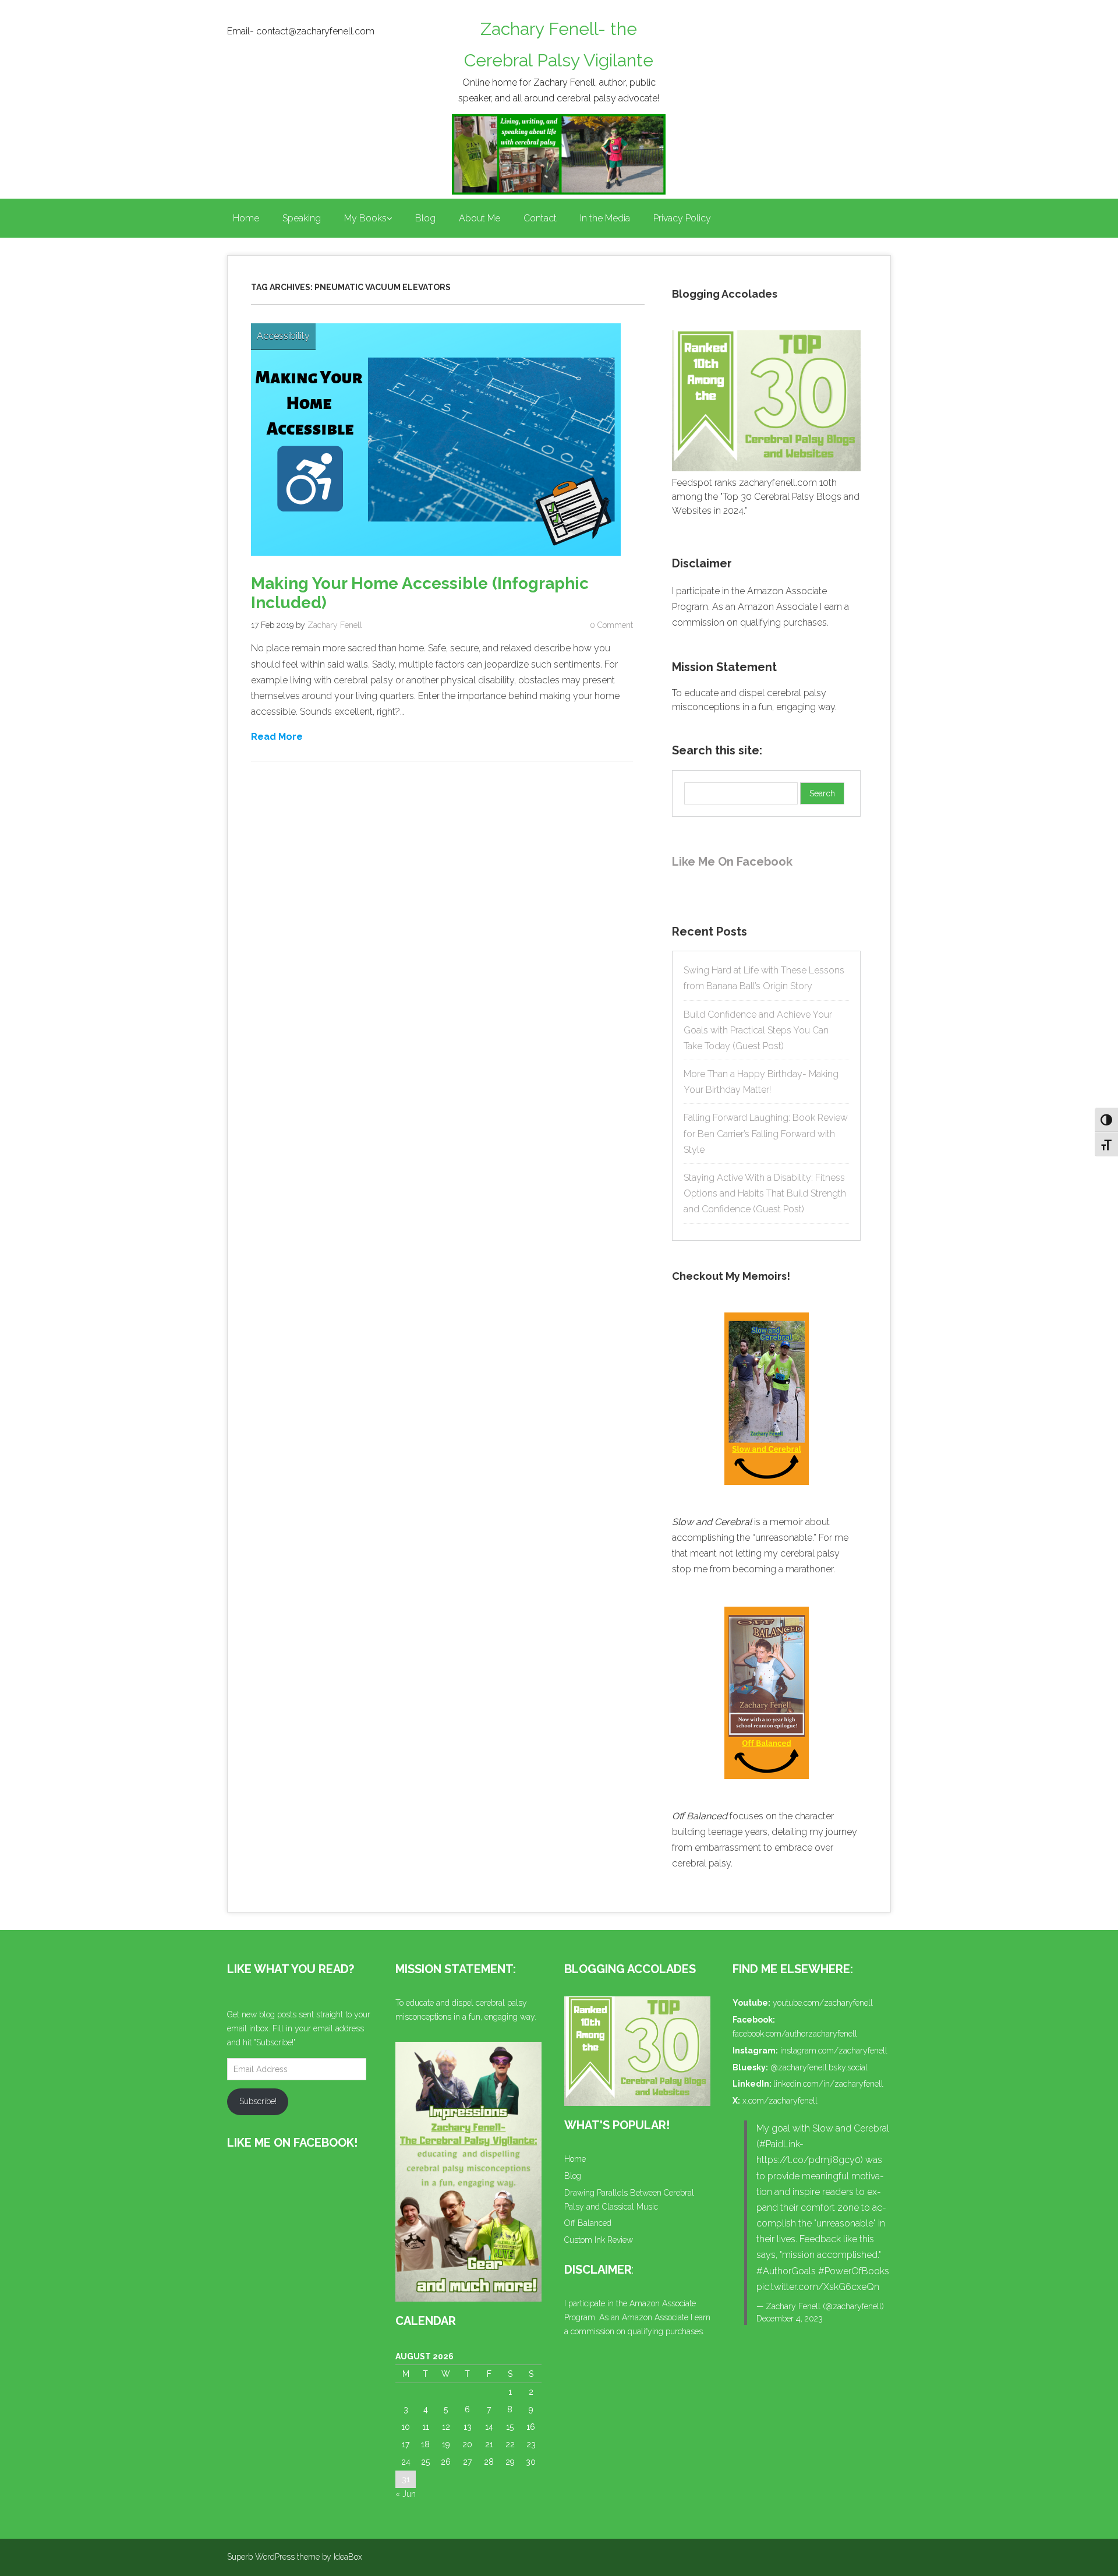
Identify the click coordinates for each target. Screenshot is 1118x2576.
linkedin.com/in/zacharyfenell (828, 2084)
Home (246, 218)
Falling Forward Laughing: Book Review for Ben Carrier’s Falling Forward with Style (766, 1133)
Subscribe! (258, 2101)
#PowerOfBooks (854, 2271)
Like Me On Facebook (732, 862)
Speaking (302, 218)
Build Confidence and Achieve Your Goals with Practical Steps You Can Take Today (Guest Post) (758, 1030)
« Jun (406, 2494)
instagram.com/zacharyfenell (834, 2051)
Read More (277, 736)
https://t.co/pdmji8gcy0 (809, 2160)
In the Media (605, 218)
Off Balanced (588, 2223)
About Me (480, 218)
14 (489, 2427)
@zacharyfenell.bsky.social (819, 2067)
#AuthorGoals (786, 2271)
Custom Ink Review (599, 2240)
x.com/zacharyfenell (780, 2101)
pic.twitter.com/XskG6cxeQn (818, 2287)
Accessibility (283, 336)
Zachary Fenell (335, 625)
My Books (365, 218)
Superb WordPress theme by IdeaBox (295, 2557)
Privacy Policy (682, 218)
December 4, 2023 (790, 2319)
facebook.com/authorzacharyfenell (795, 2034)
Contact (540, 218)
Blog (425, 218)
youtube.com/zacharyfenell (823, 2003)
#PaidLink (779, 2144)
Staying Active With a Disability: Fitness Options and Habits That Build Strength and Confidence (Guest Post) (765, 1193)
